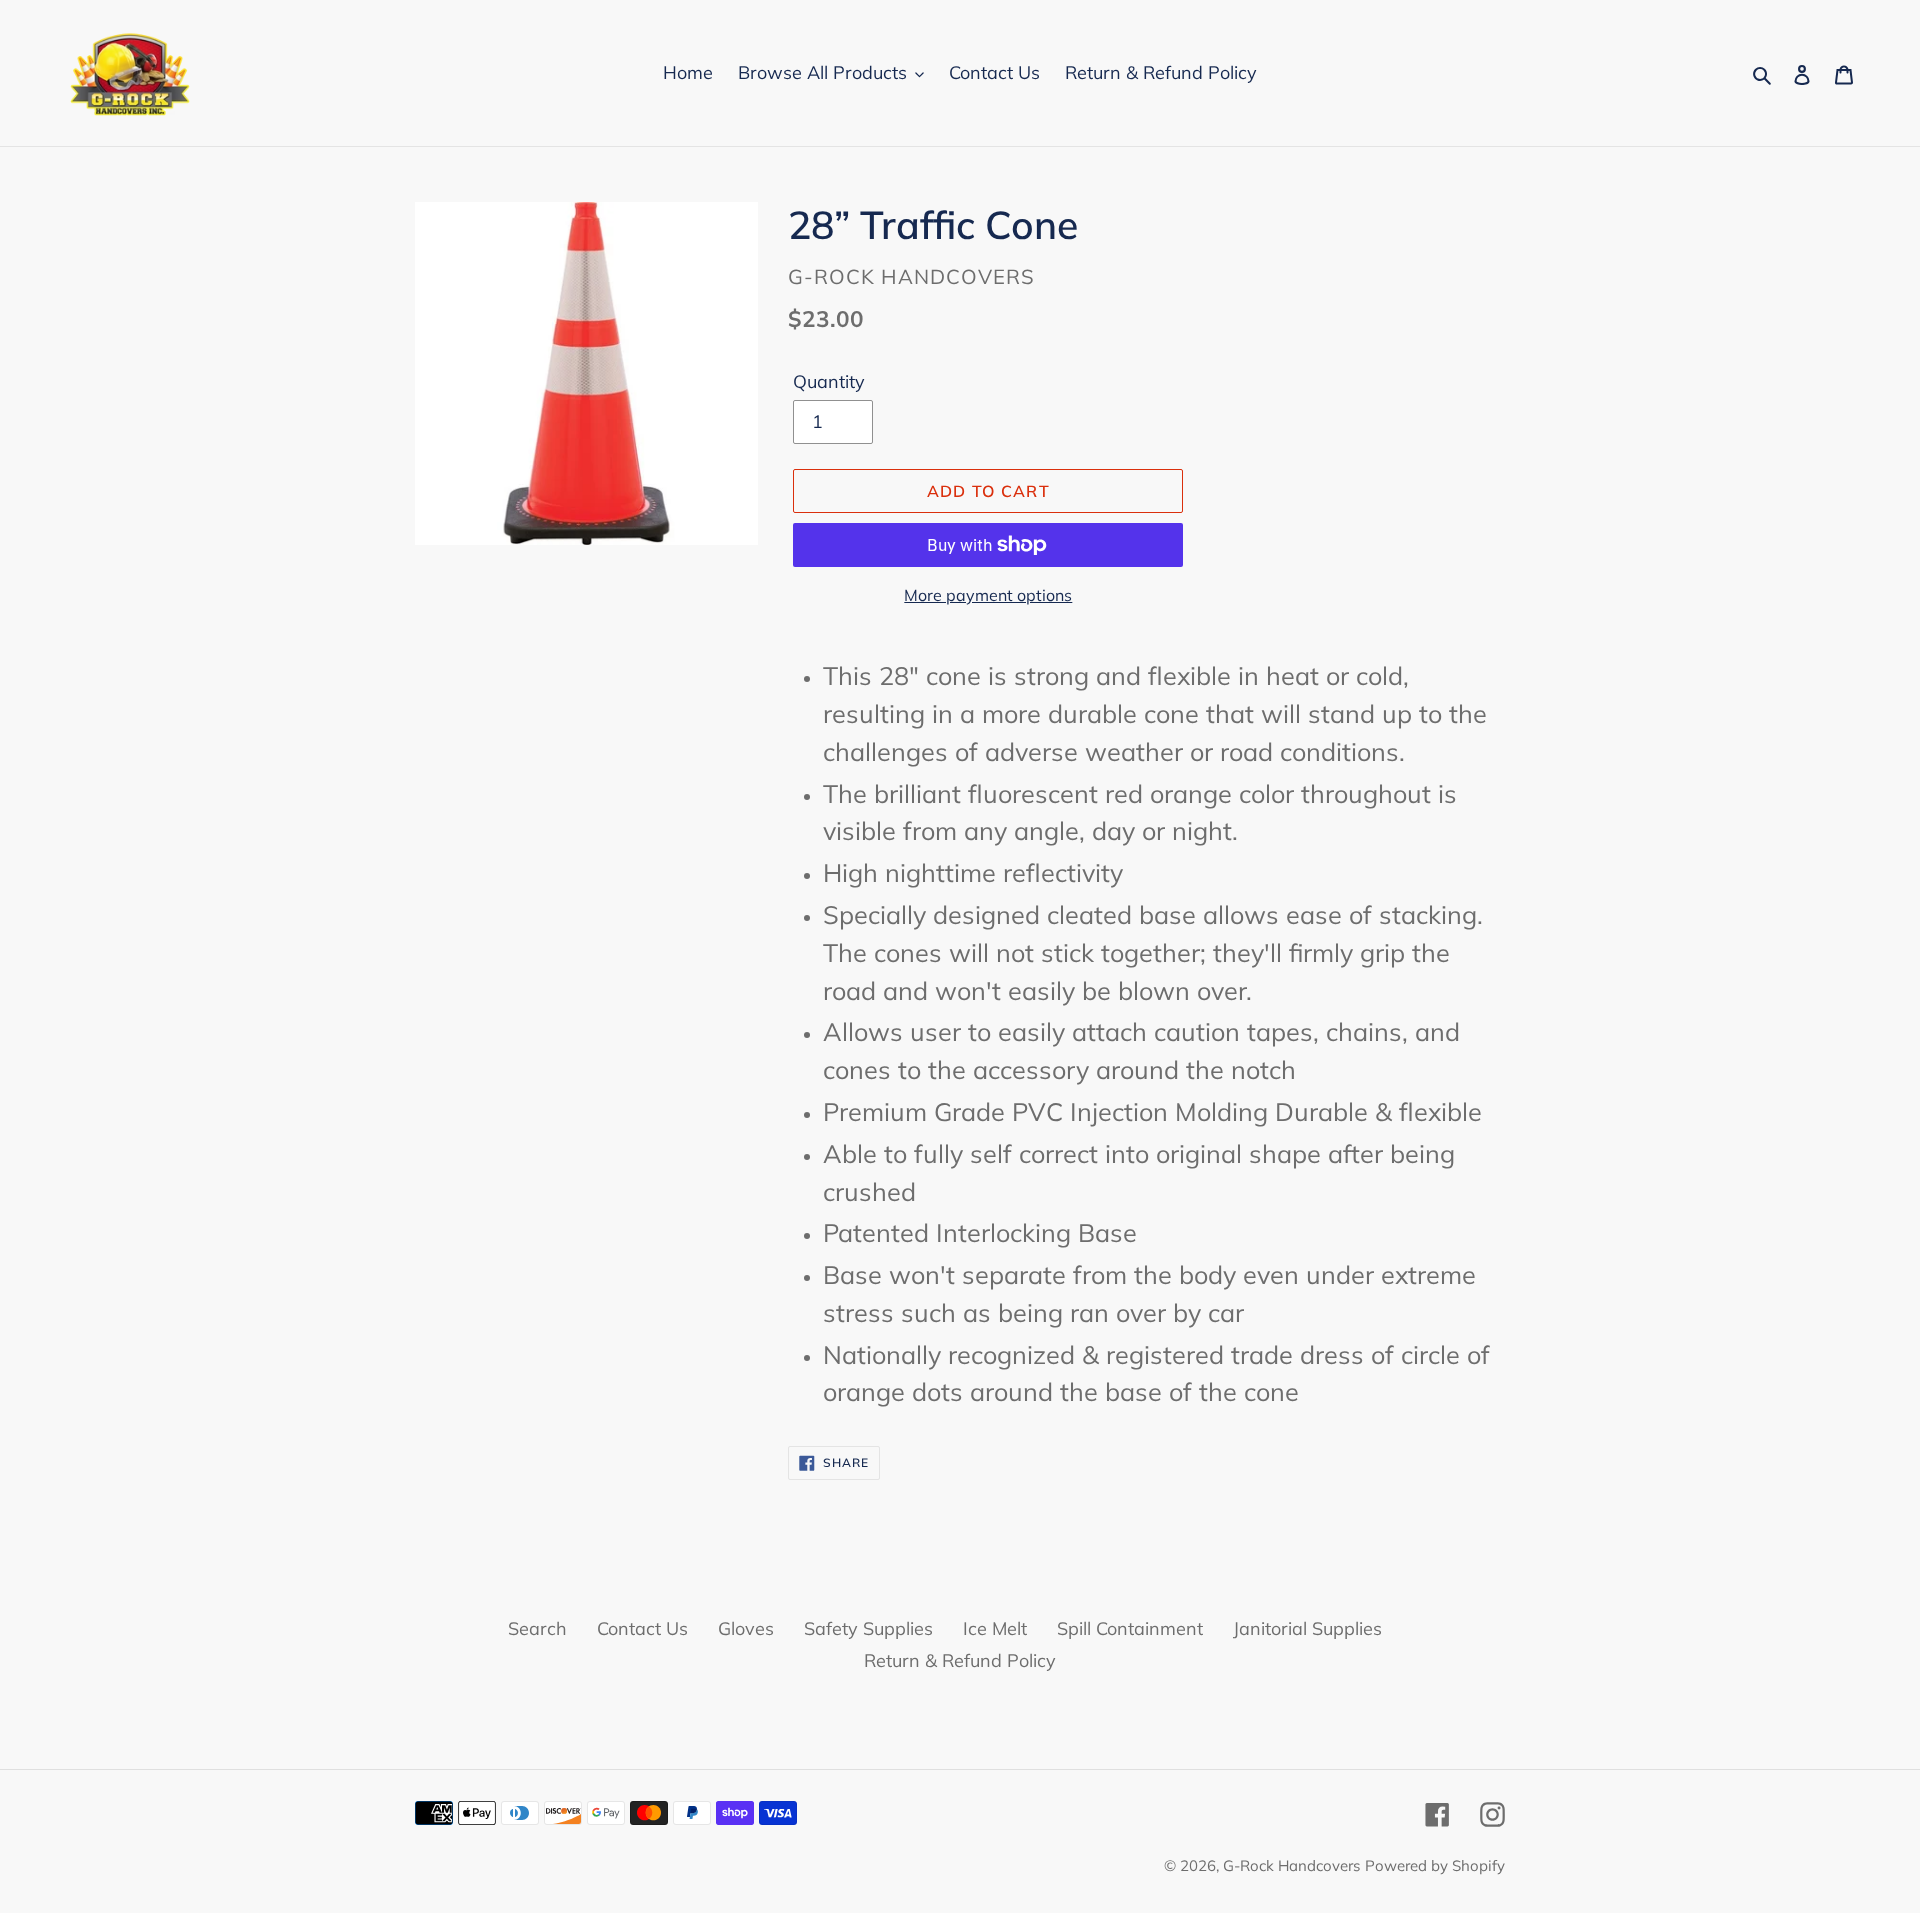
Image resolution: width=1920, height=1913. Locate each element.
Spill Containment (1130, 1628)
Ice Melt (995, 1628)
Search (537, 1628)
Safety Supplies (868, 1628)
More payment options (988, 595)
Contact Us (642, 1628)
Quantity (829, 381)
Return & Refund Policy (960, 1660)
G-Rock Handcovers (1291, 1865)
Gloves (746, 1628)
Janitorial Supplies (1307, 1628)
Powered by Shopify (1435, 1865)
